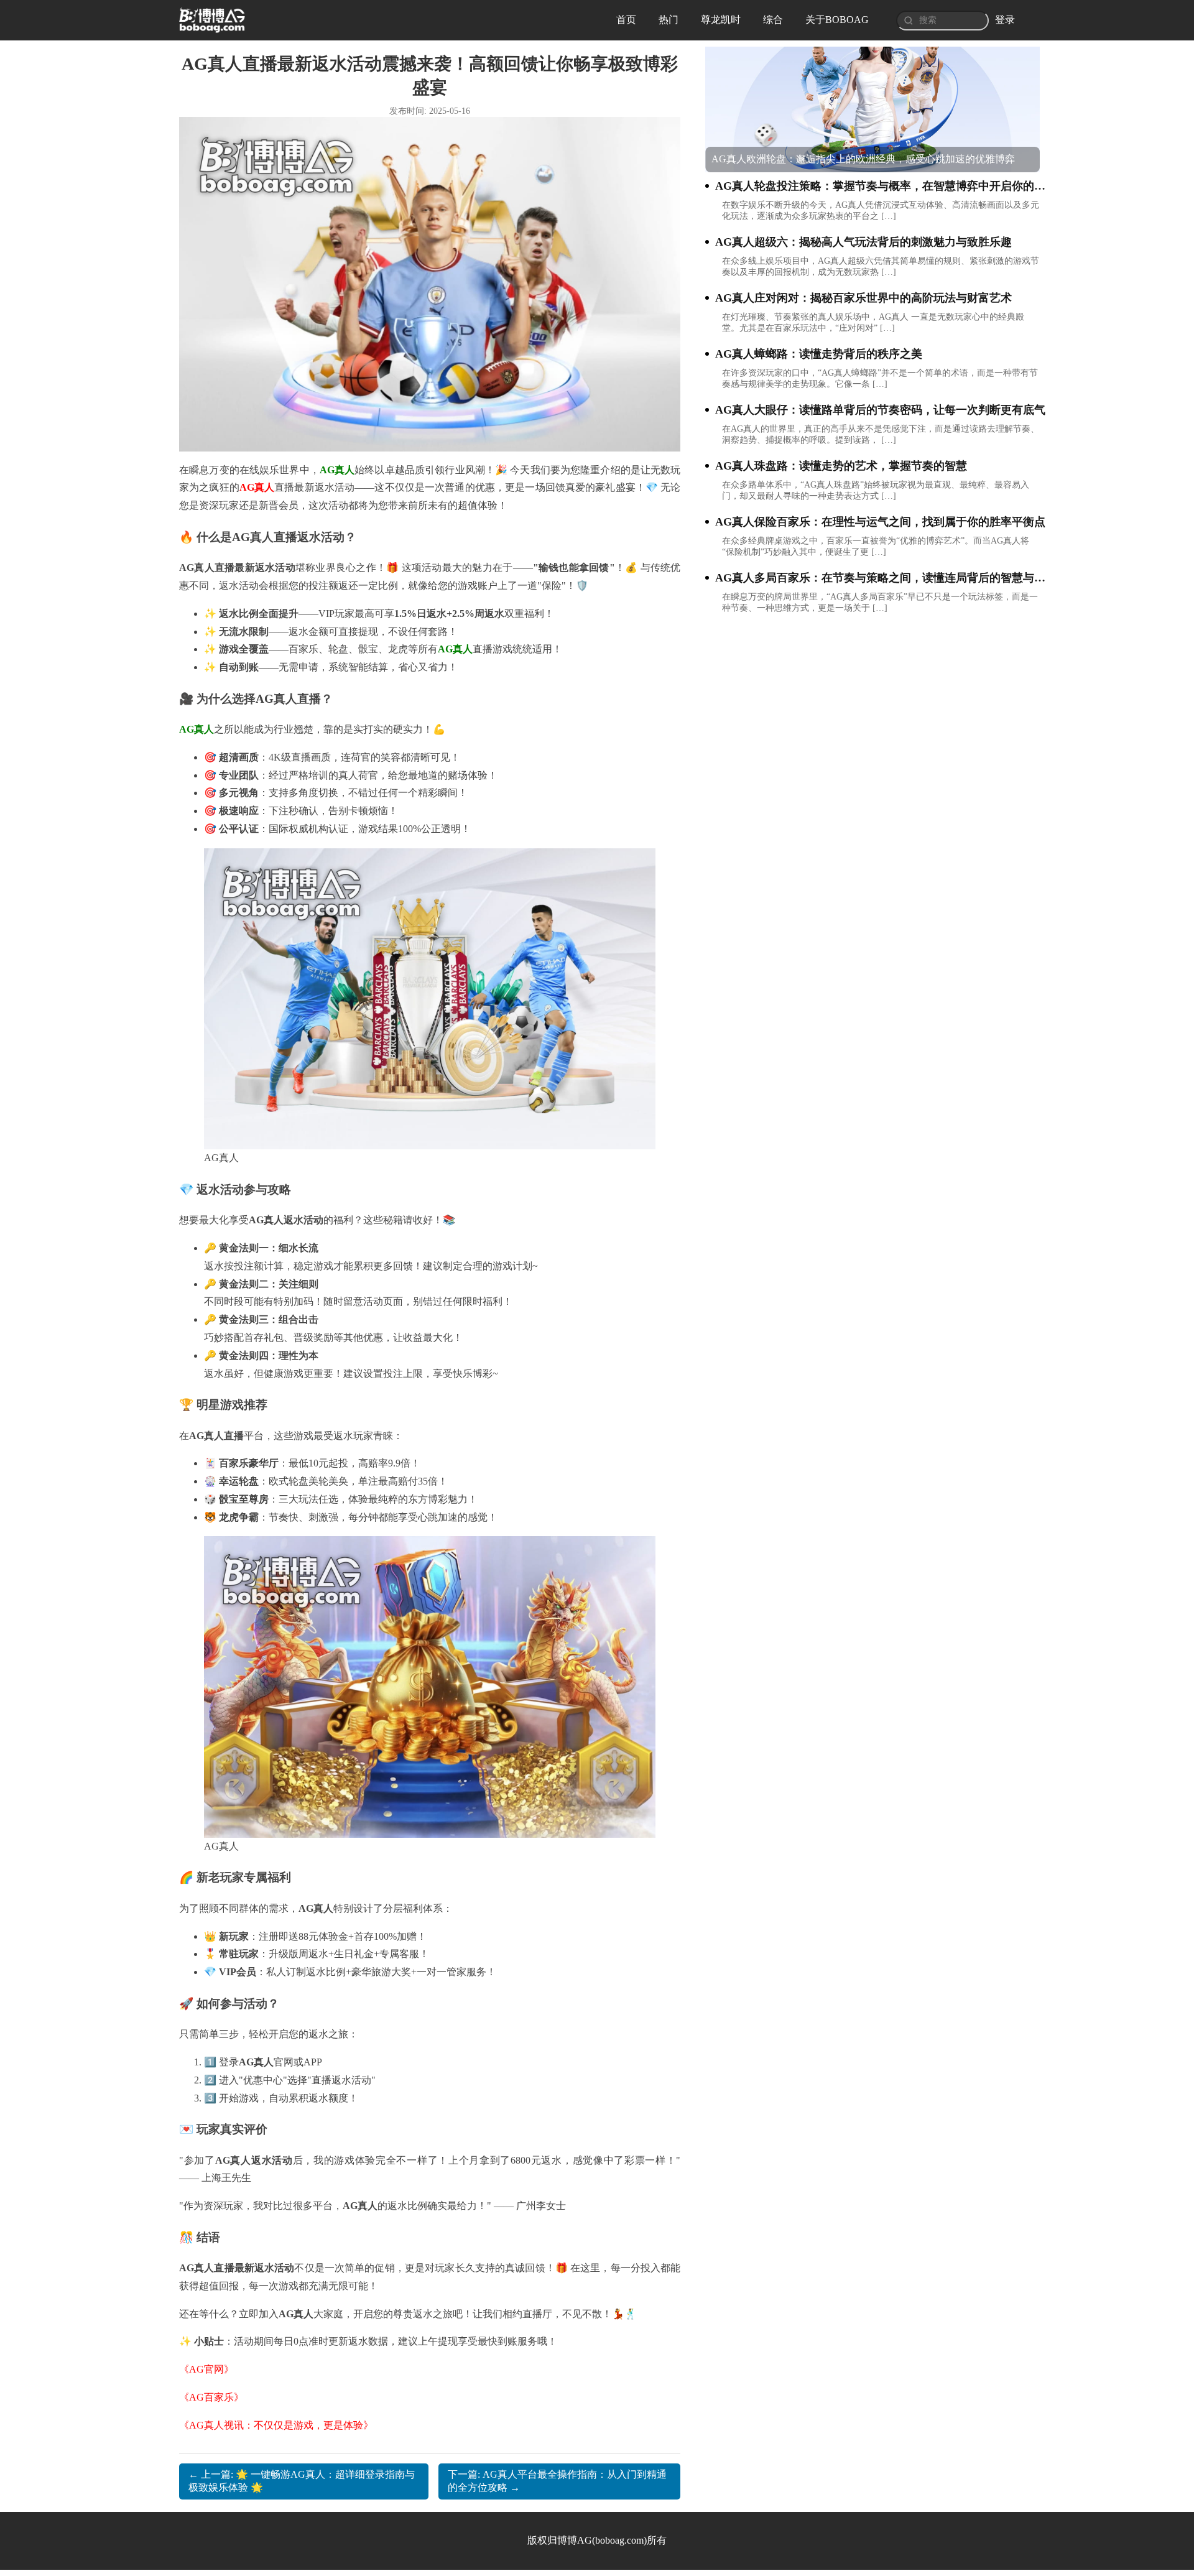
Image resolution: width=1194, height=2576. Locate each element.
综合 (773, 20)
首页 (626, 20)
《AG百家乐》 (211, 2397)
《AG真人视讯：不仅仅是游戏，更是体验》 (276, 2425)
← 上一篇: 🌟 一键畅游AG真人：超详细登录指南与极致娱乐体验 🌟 (302, 2481)
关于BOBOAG (837, 20)
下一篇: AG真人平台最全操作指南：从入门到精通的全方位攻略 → (557, 2481)
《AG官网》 (206, 2369)
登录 (1005, 20)
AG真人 (257, 487)
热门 (669, 20)
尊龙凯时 (721, 20)
